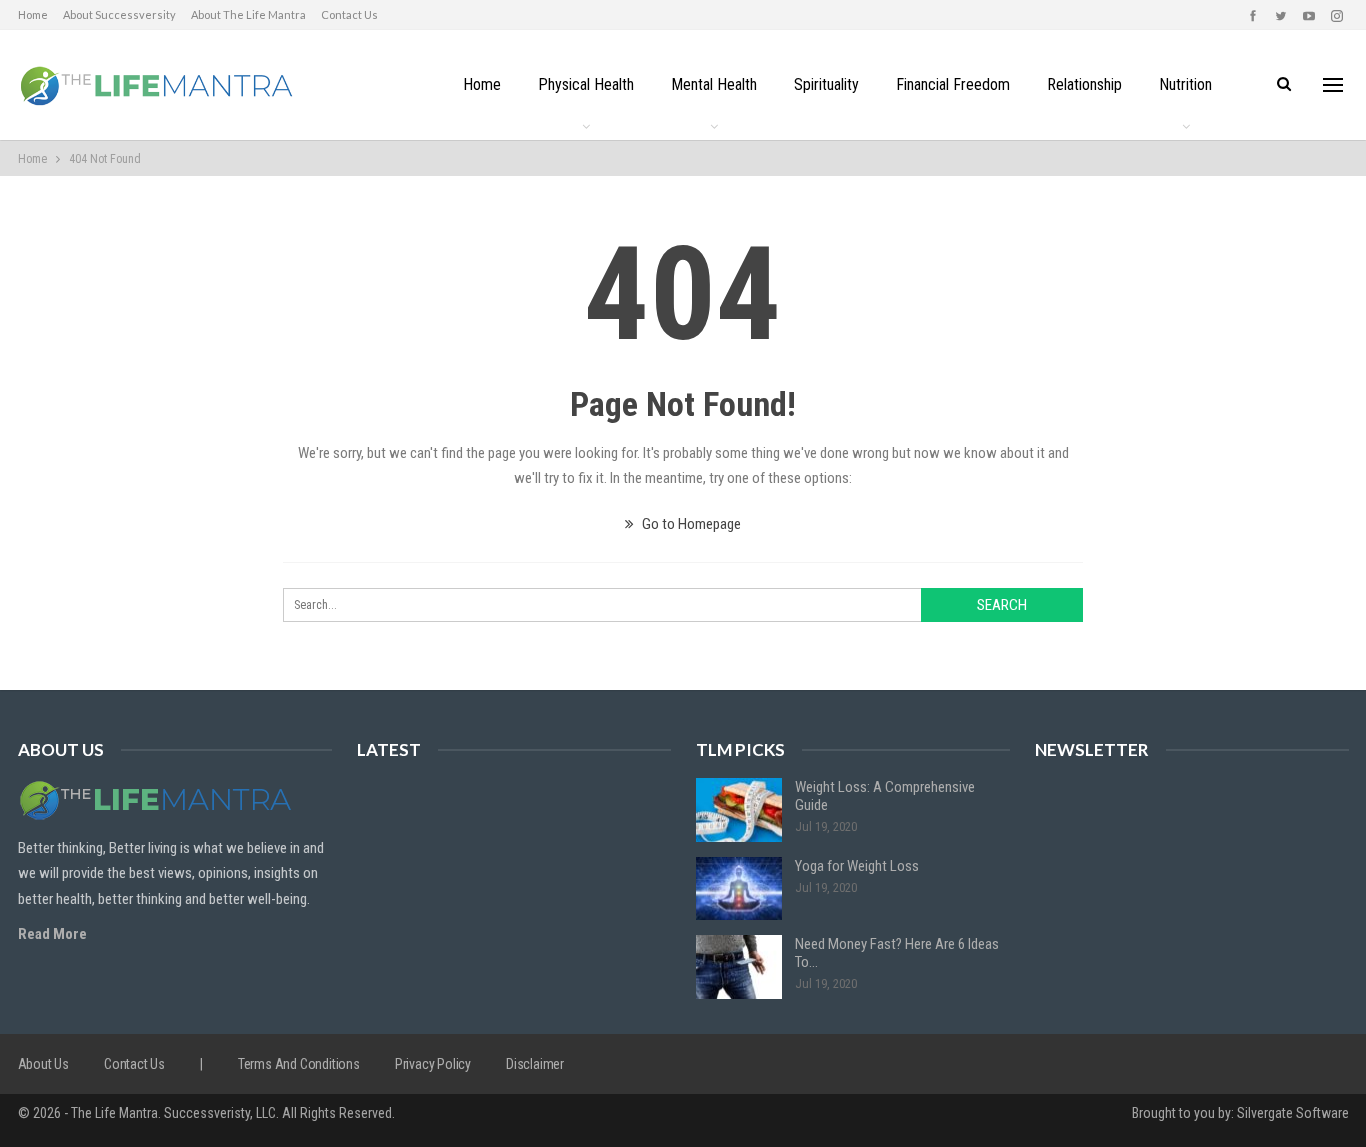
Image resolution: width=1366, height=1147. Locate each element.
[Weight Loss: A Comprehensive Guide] (739, 810)
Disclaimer (535, 1064)
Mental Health (714, 84)
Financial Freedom (953, 84)
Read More (52, 934)
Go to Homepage (690, 524)
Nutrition (1185, 84)
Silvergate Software (1293, 1113)
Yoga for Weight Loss (857, 866)
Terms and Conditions (299, 1064)
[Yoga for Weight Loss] (739, 889)
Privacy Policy (433, 1064)
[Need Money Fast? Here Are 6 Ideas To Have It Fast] (739, 967)
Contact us (349, 14)
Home (33, 14)
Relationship (1084, 84)
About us (43, 1064)
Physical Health (586, 84)
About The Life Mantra (248, 14)
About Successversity (119, 14)
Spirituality (826, 84)
